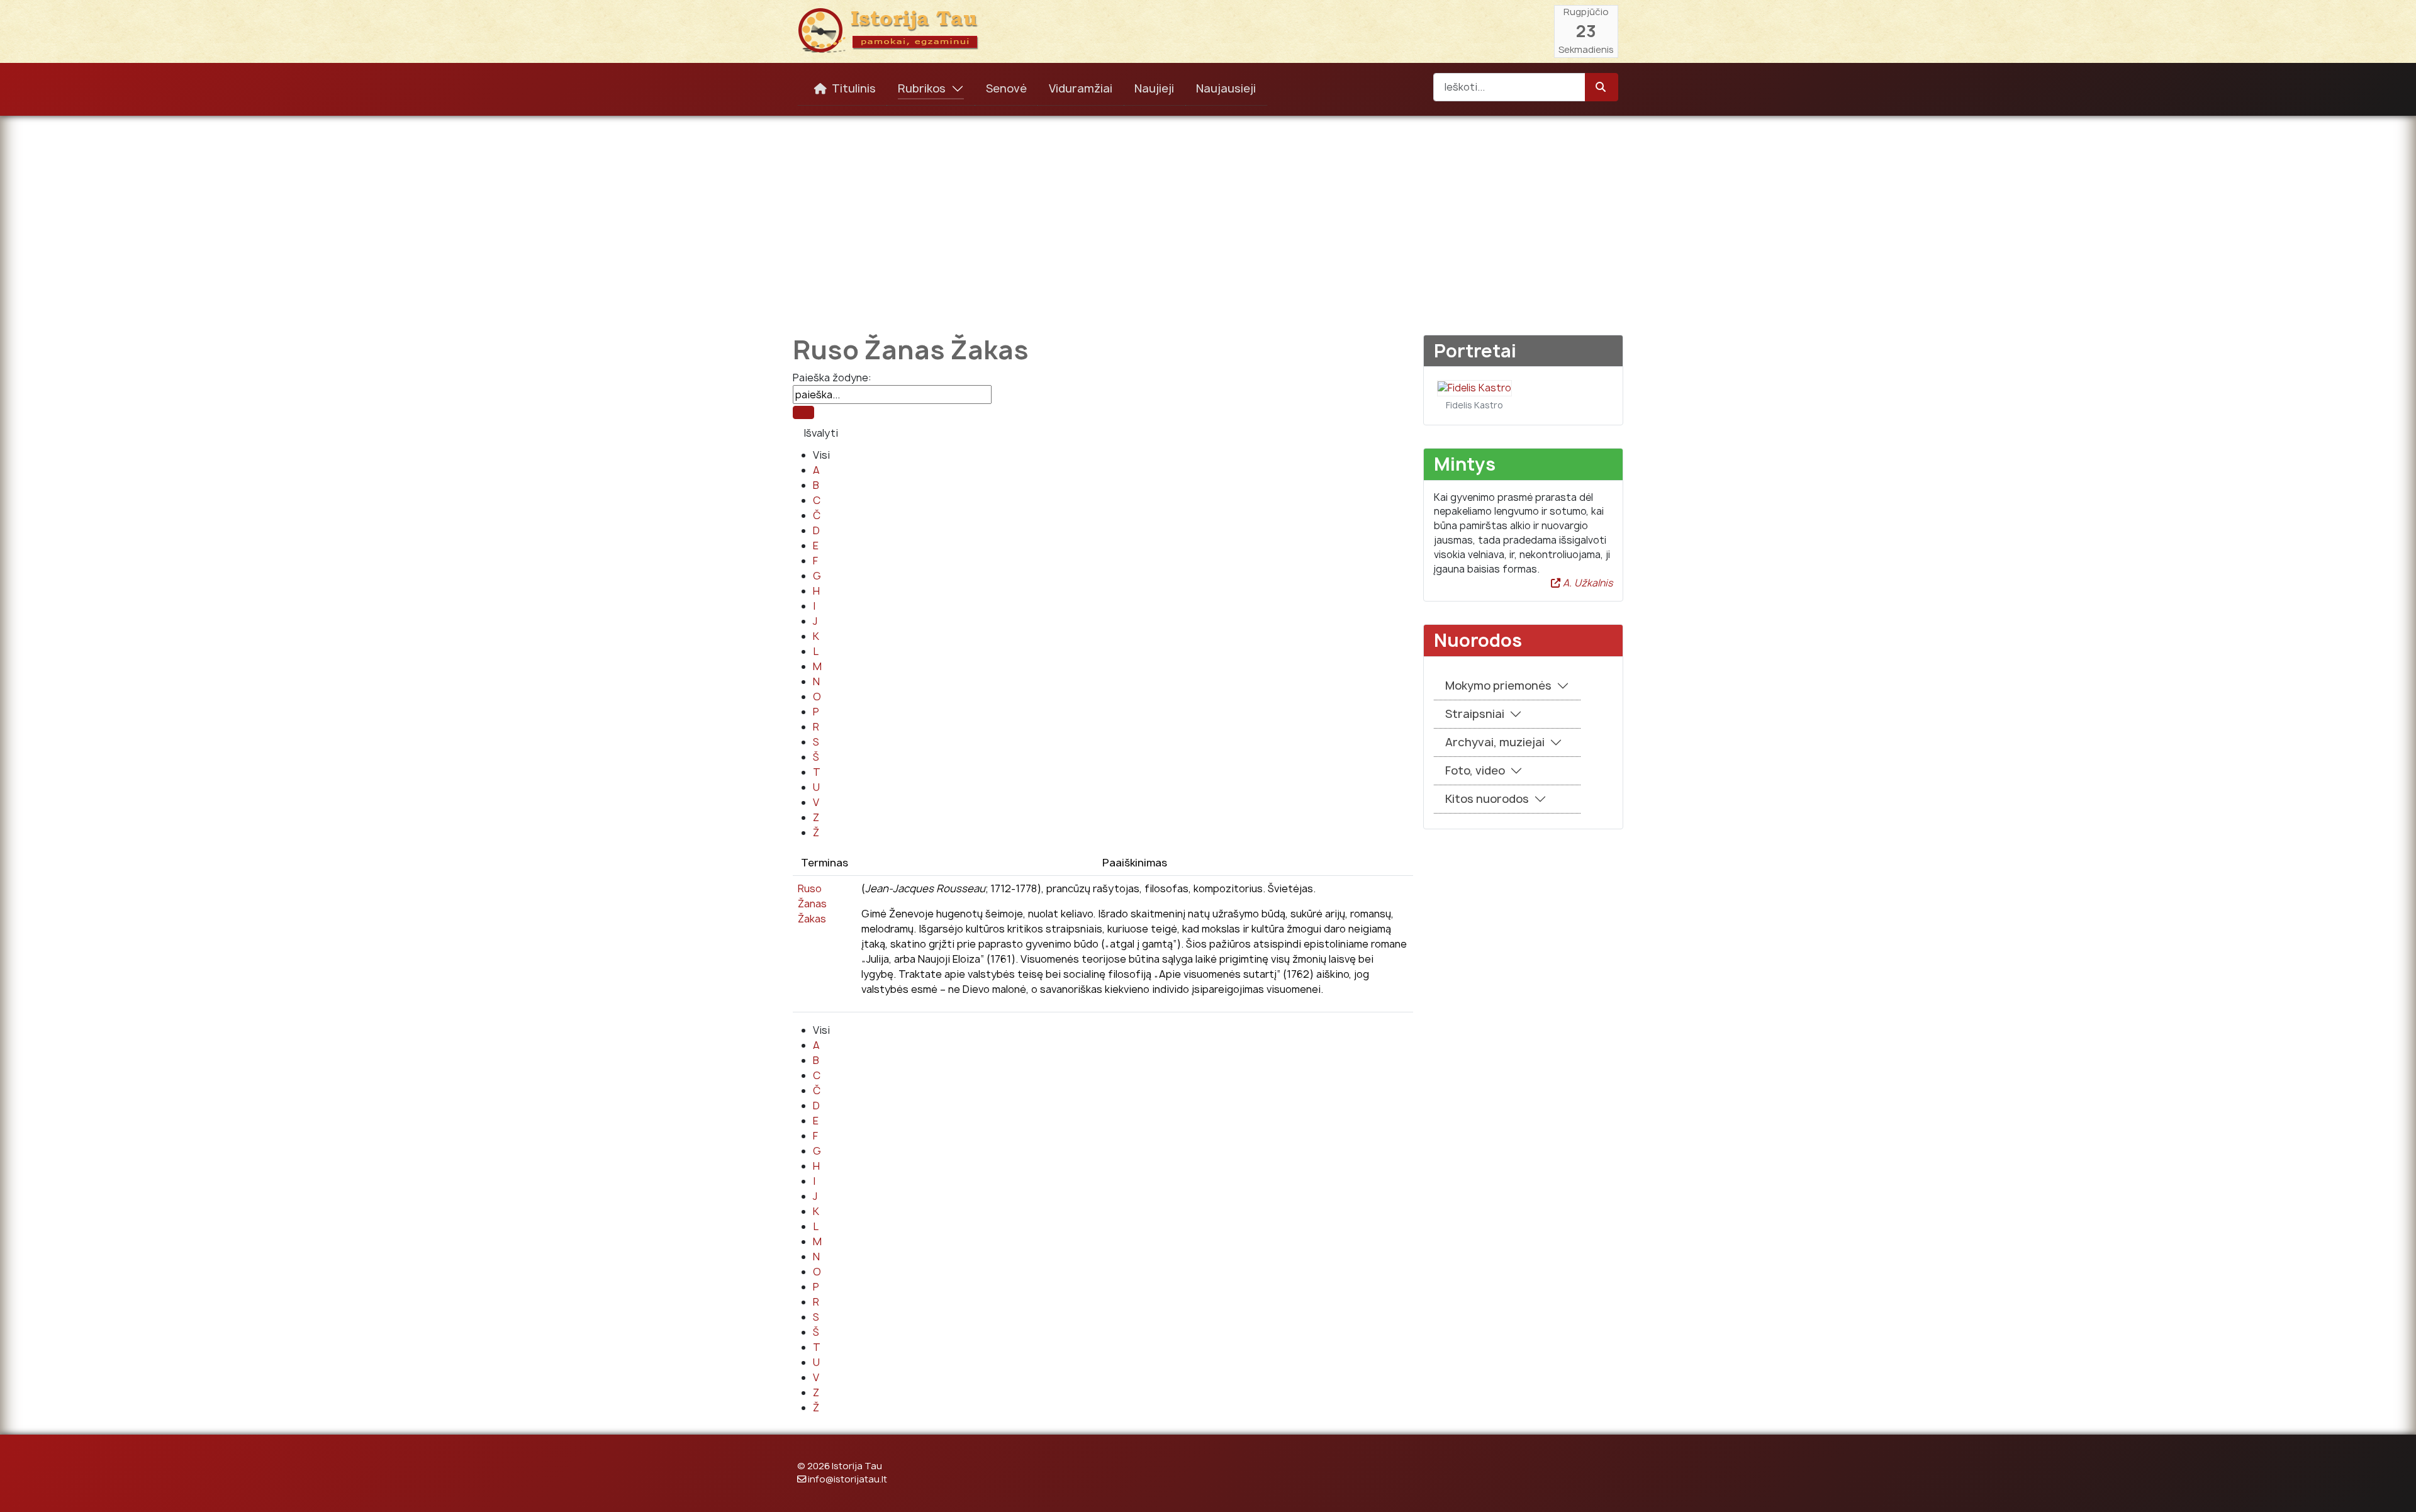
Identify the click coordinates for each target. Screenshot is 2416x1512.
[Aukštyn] (2394, 1489)
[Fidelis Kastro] (1474, 387)
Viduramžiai (1081, 88)
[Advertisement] (1208, 216)
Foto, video (1475, 770)
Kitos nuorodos (1487, 799)
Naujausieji (1226, 88)
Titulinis (854, 88)
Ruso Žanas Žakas (812, 904)
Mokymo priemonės (1498, 686)
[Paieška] (803, 412)
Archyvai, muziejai (1495, 742)
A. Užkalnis (1586, 583)
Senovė (1006, 88)
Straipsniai (1475, 714)
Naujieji (1154, 88)
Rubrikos (922, 88)
